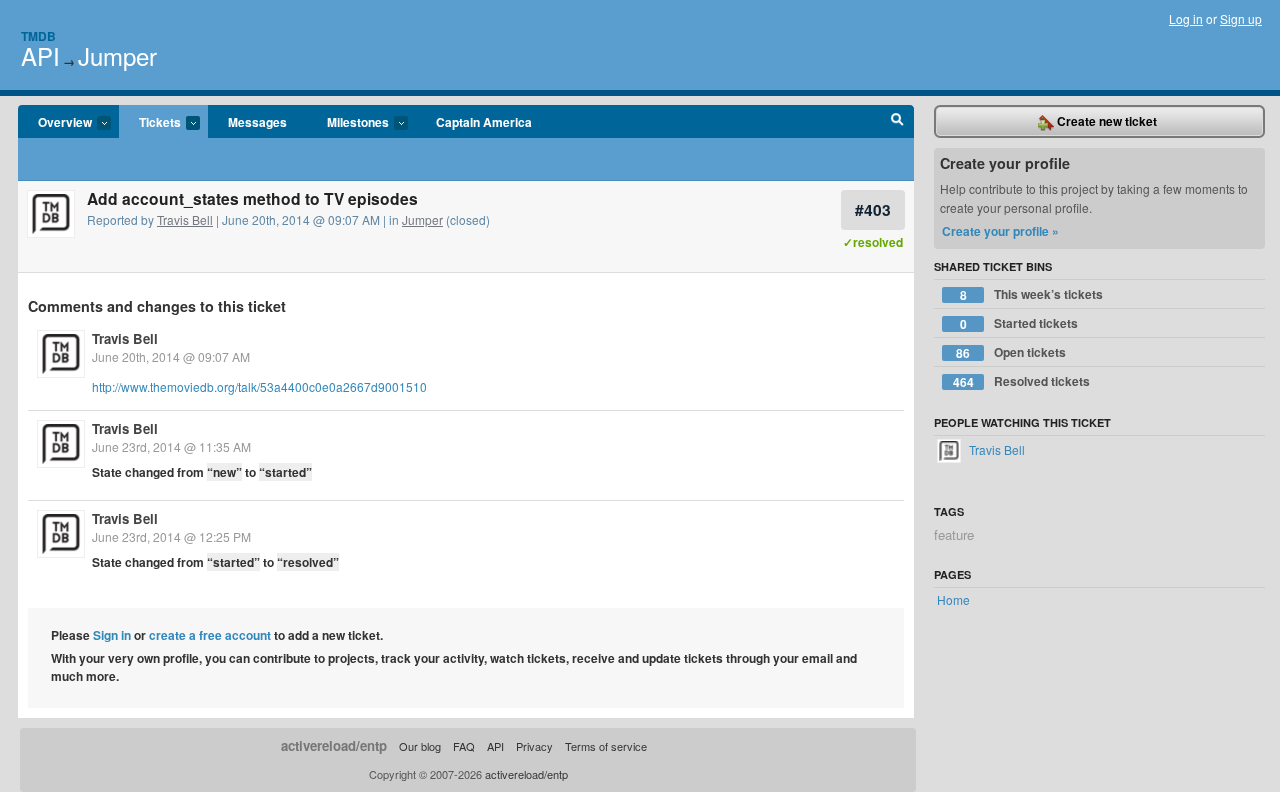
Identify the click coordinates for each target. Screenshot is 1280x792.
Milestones (348, 123)
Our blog (420, 746)
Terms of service (606, 746)
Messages (257, 122)
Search (897, 122)
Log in (1186, 18)
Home (953, 599)
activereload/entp (334, 745)
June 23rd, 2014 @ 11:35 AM (171, 446)
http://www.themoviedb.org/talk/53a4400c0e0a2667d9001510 (259, 386)
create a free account (210, 635)
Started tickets (1019, 323)
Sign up (1241, 18)
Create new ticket (1105, 121)
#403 (873, 209)
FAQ (464, 746)
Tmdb (38, 36)
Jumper (117, 55)
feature (954, 534)
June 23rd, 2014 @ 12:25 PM (171, 536)
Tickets (150, 123)
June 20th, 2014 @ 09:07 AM (171, 356)
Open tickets (1011, 352)
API (40, 55)
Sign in (112, 635)
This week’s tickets (1032, 294)
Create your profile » (1000, 231)
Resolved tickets (1022, 381)
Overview (55, 123)
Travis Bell (185, 219)
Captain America (484, 122)
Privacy (534, 746)
